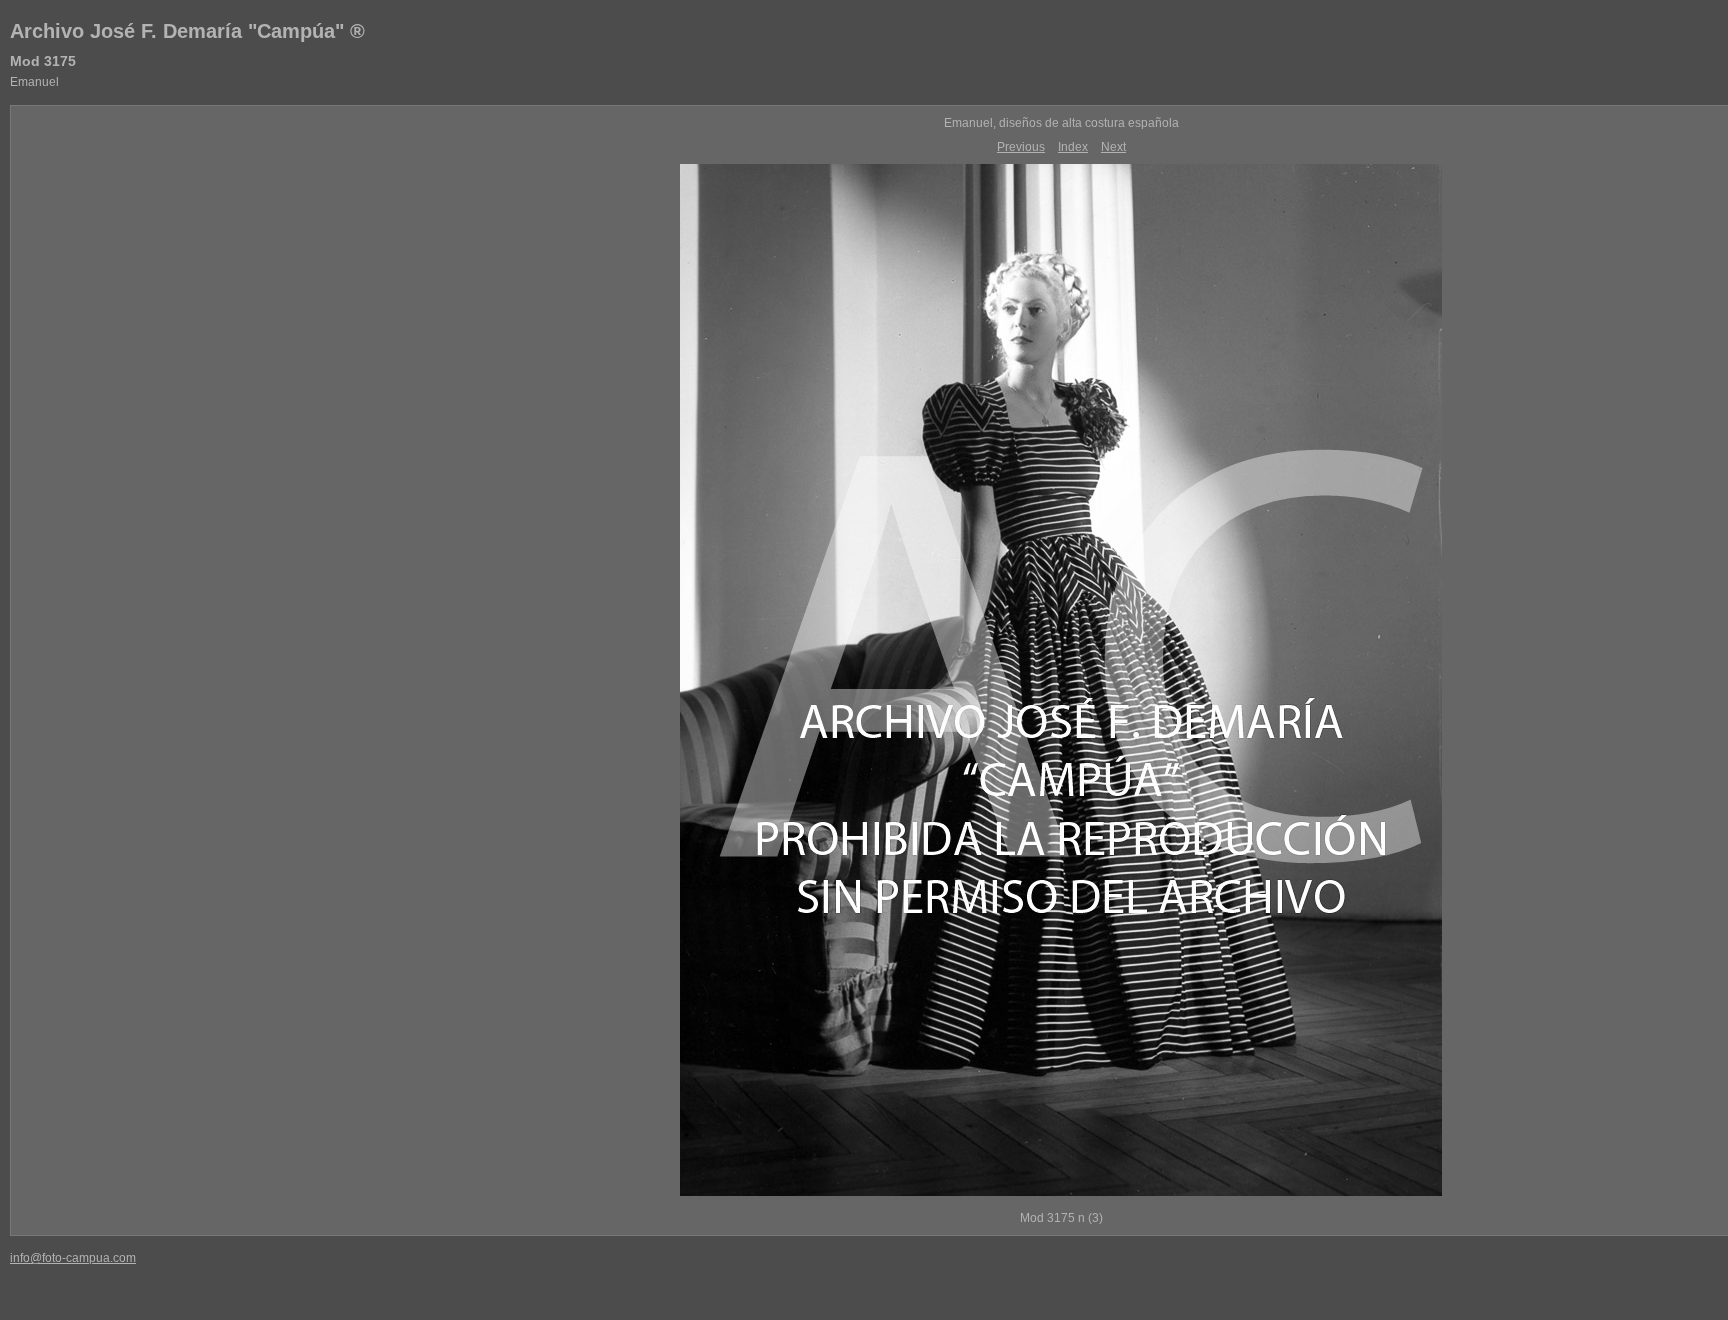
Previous (1021, 147)
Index (1073, 147)
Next (1113, 147)
